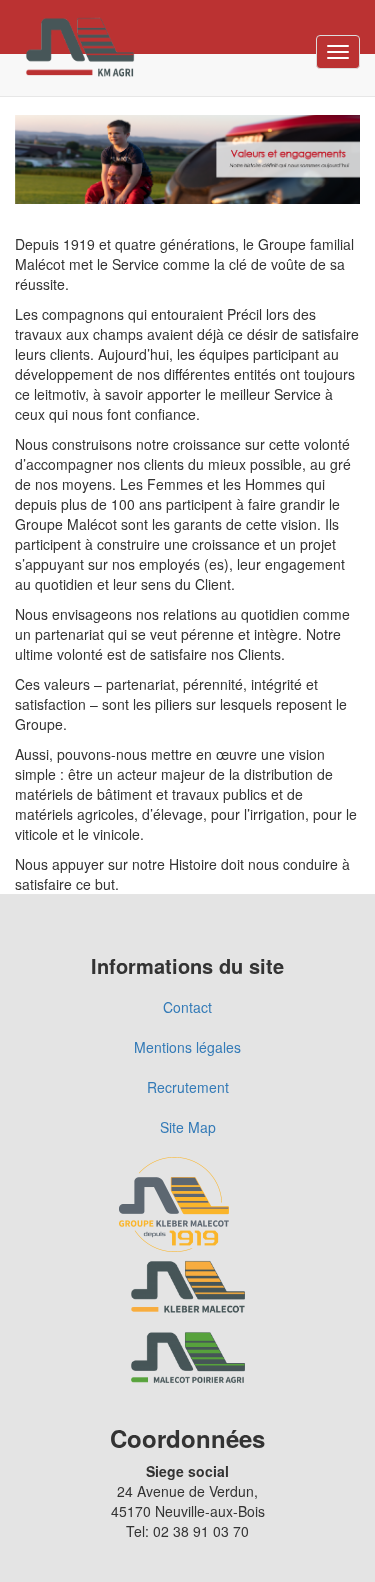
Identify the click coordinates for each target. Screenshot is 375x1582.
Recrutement (188, 1087)
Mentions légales (187, 1047)
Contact (187, 1007)
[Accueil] (80, 48)
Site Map (188, 1127)
